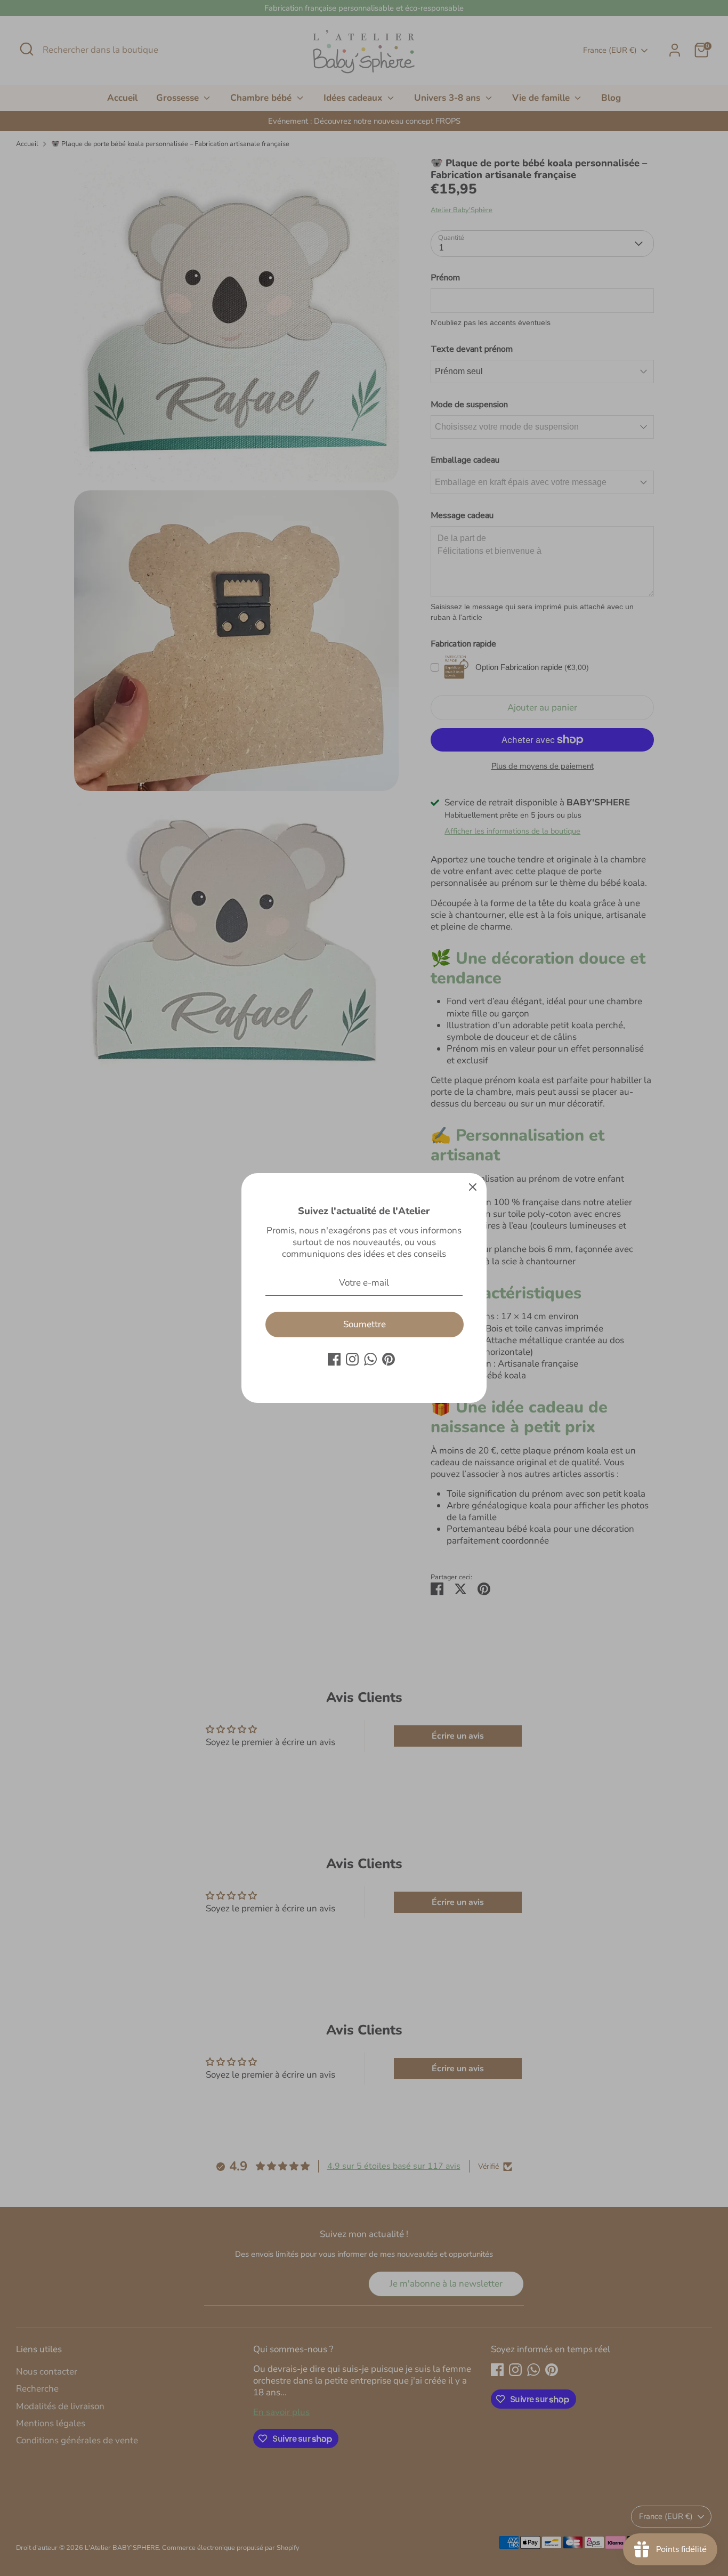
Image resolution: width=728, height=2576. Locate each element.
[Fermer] (473, 1187)
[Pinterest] (389, 1359)
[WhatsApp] (370, 1359)
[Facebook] (334, 1359)
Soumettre (365, 1324)
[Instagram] (352, 1359)
